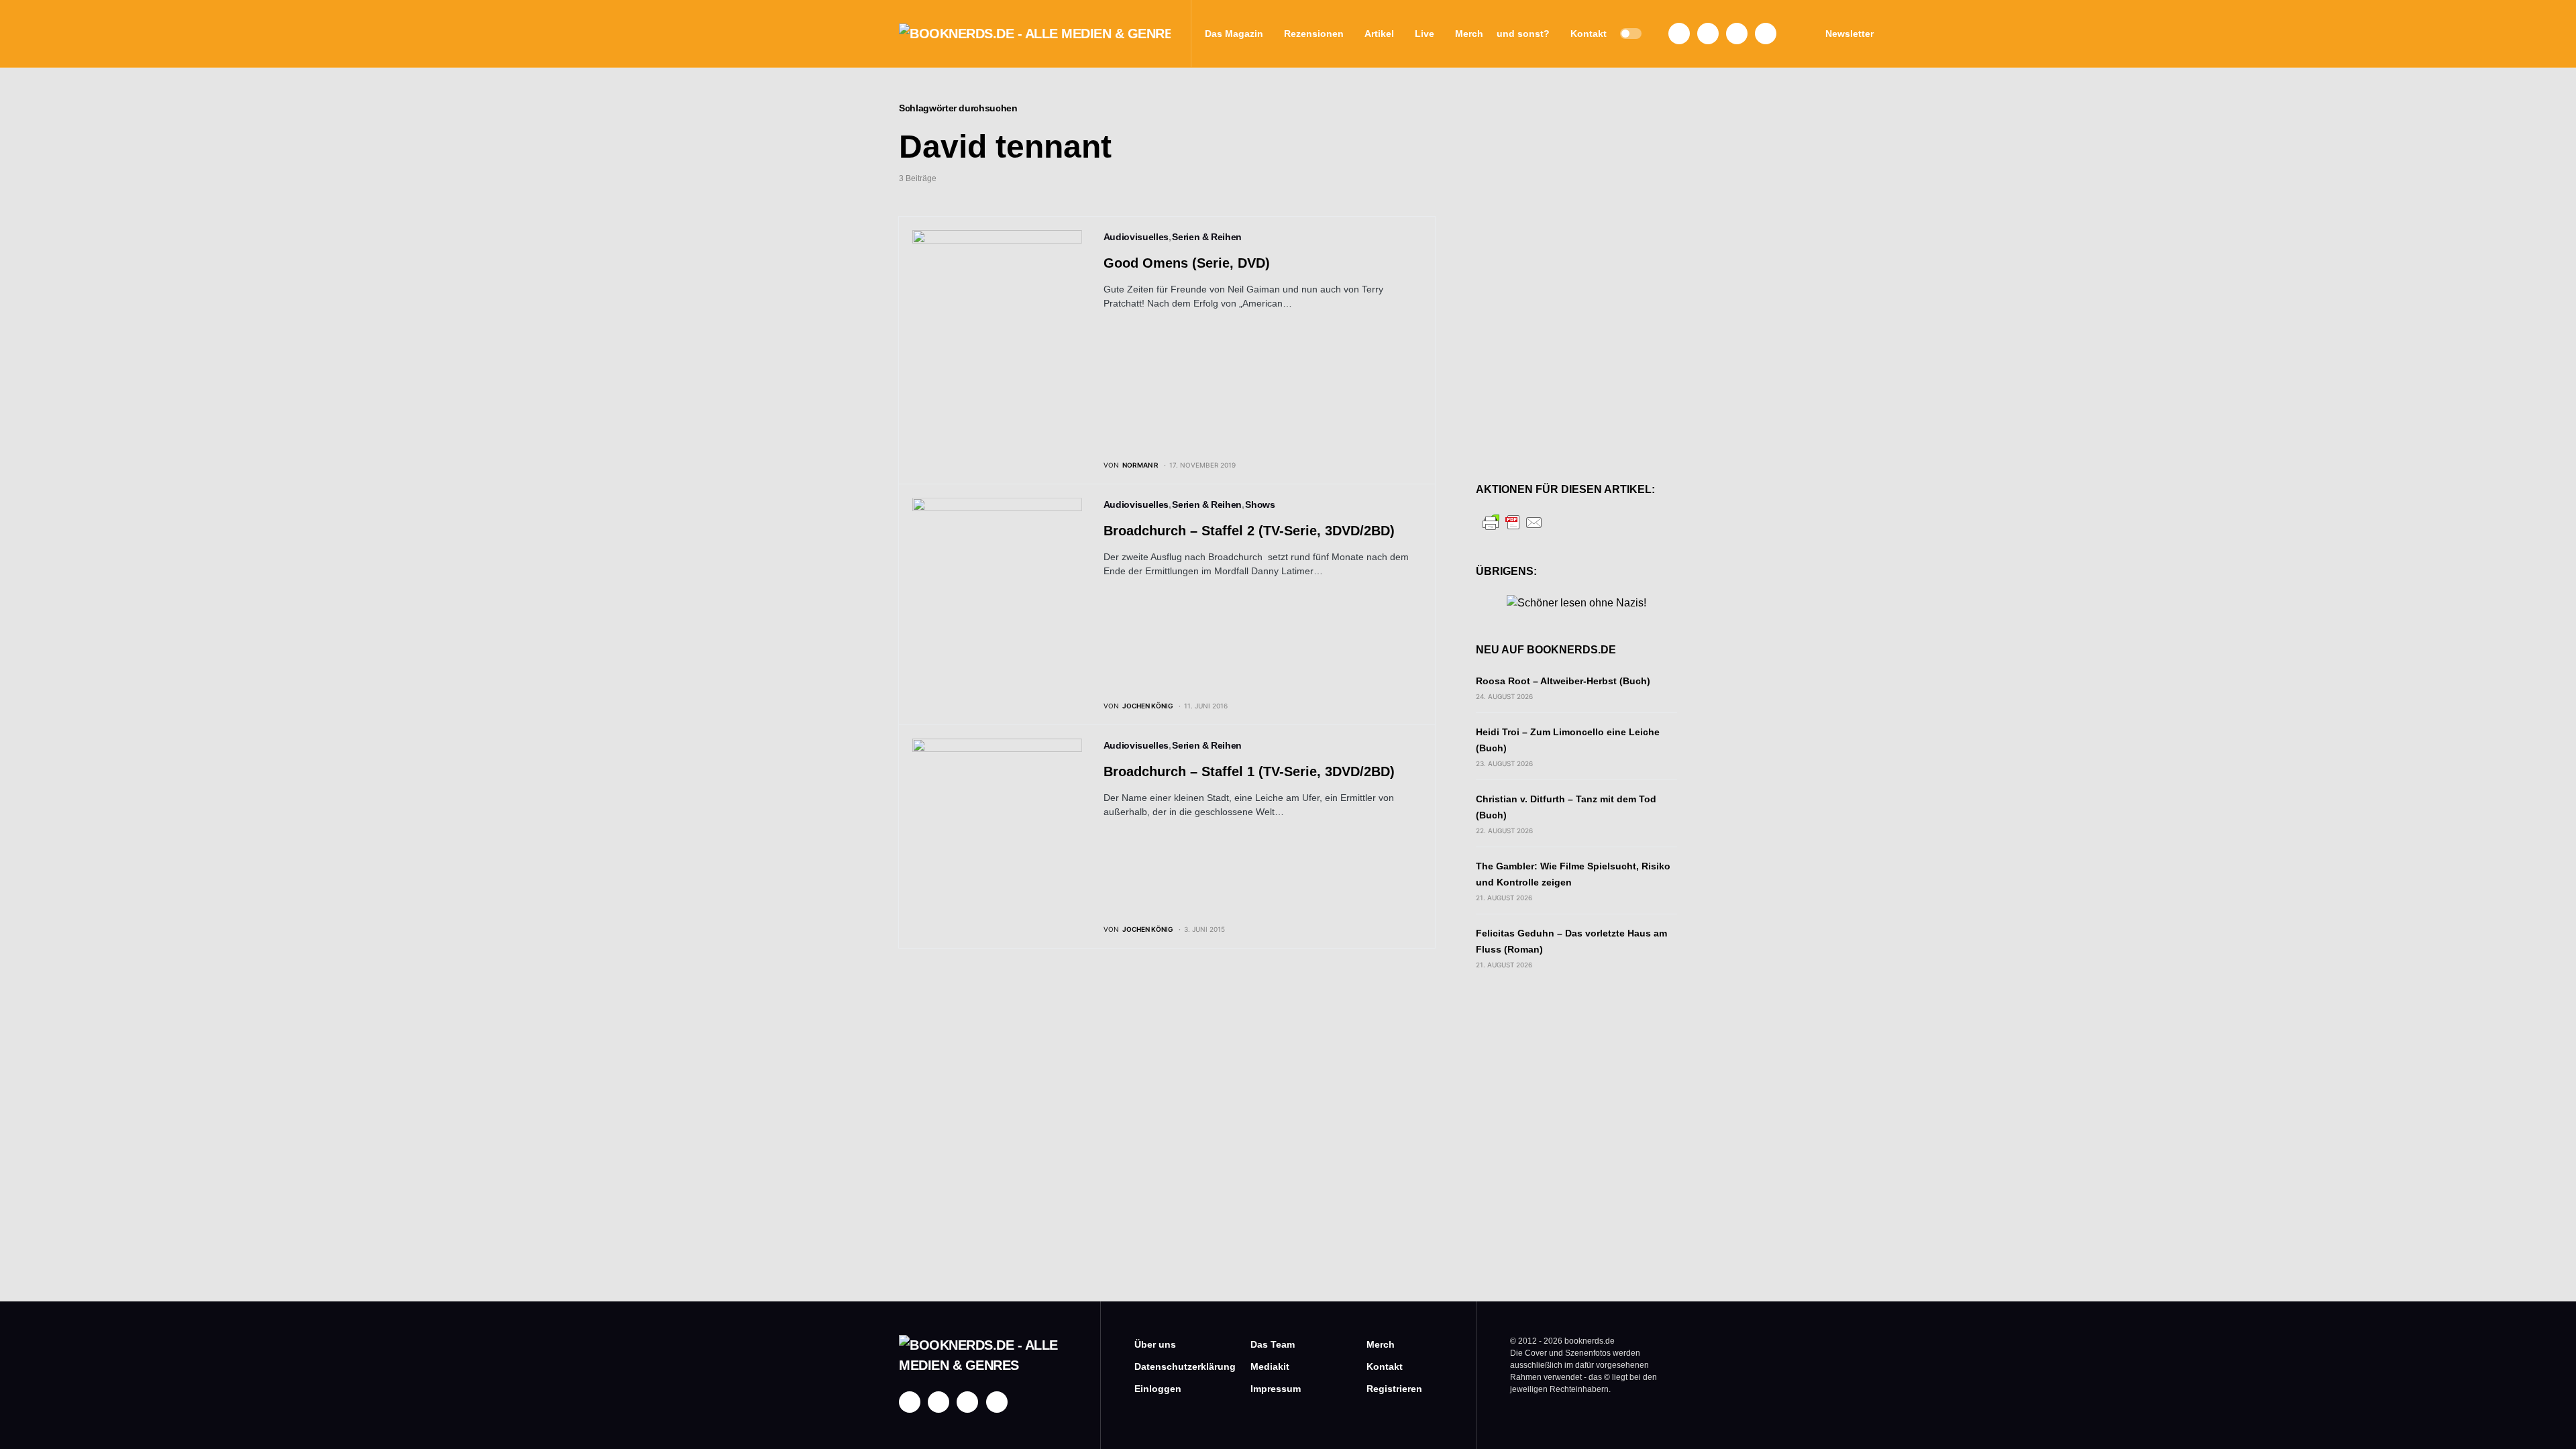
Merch (1381, 1344)
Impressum (1276, 1389)
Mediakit (1270, 1366)
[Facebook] (1679, 34)
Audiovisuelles (1136, 237)
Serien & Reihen (1207, 237)
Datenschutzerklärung (1172, 1366)
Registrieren (1394, 1389)
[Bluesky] (1766, 34)
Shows (1260, 504)
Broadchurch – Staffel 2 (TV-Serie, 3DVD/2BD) (1249, 531)
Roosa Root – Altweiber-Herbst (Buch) (1563, 681)
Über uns (1155, 1344)
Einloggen (1158, 1389)
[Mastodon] (1737, 34)
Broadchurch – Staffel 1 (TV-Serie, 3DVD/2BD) (1249, 771)
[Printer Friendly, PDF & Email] (1513, 522)
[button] (1631, 34)
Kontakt (1385, 1366)
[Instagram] (1708, 34)
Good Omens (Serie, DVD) (1187, 263)
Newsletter (1849, 34)
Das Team (1273, 1344)
